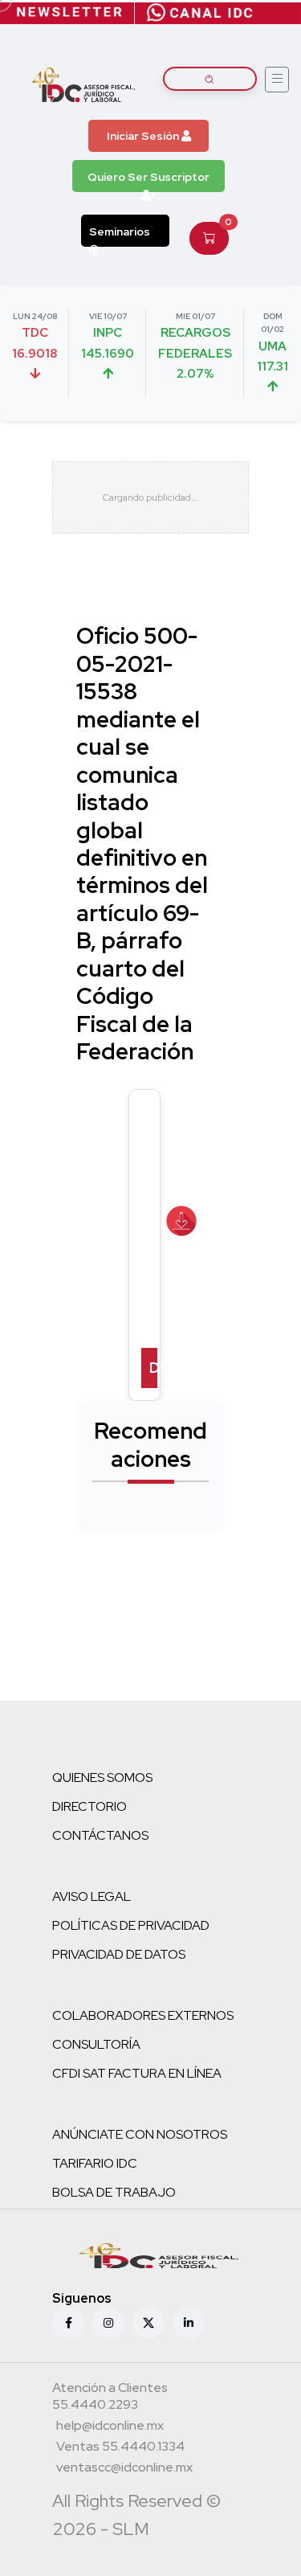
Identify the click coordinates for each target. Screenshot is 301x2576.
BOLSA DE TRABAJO (114, 2192)
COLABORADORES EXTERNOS (143, 2015)
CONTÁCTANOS (100, 1835)
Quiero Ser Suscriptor (148, 177)
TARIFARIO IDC (95, 2163)
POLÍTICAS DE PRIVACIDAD (131, 1925)
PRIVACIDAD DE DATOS (119, 1954)
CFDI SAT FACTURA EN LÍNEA (137, 2073)
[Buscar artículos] (210, 79)
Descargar (153, 1368)
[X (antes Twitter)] (148, 2323)
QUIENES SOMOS (102, 1777)
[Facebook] (68, 2323)
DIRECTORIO (89, 1806)
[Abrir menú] (277, 80)
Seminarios (120, 231)
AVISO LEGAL (92, 1896)
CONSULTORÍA (96, 2044)
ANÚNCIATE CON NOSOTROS (140, 2134)
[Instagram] (108, 2323)
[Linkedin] (189, 2323)
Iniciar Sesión (144, 136)
